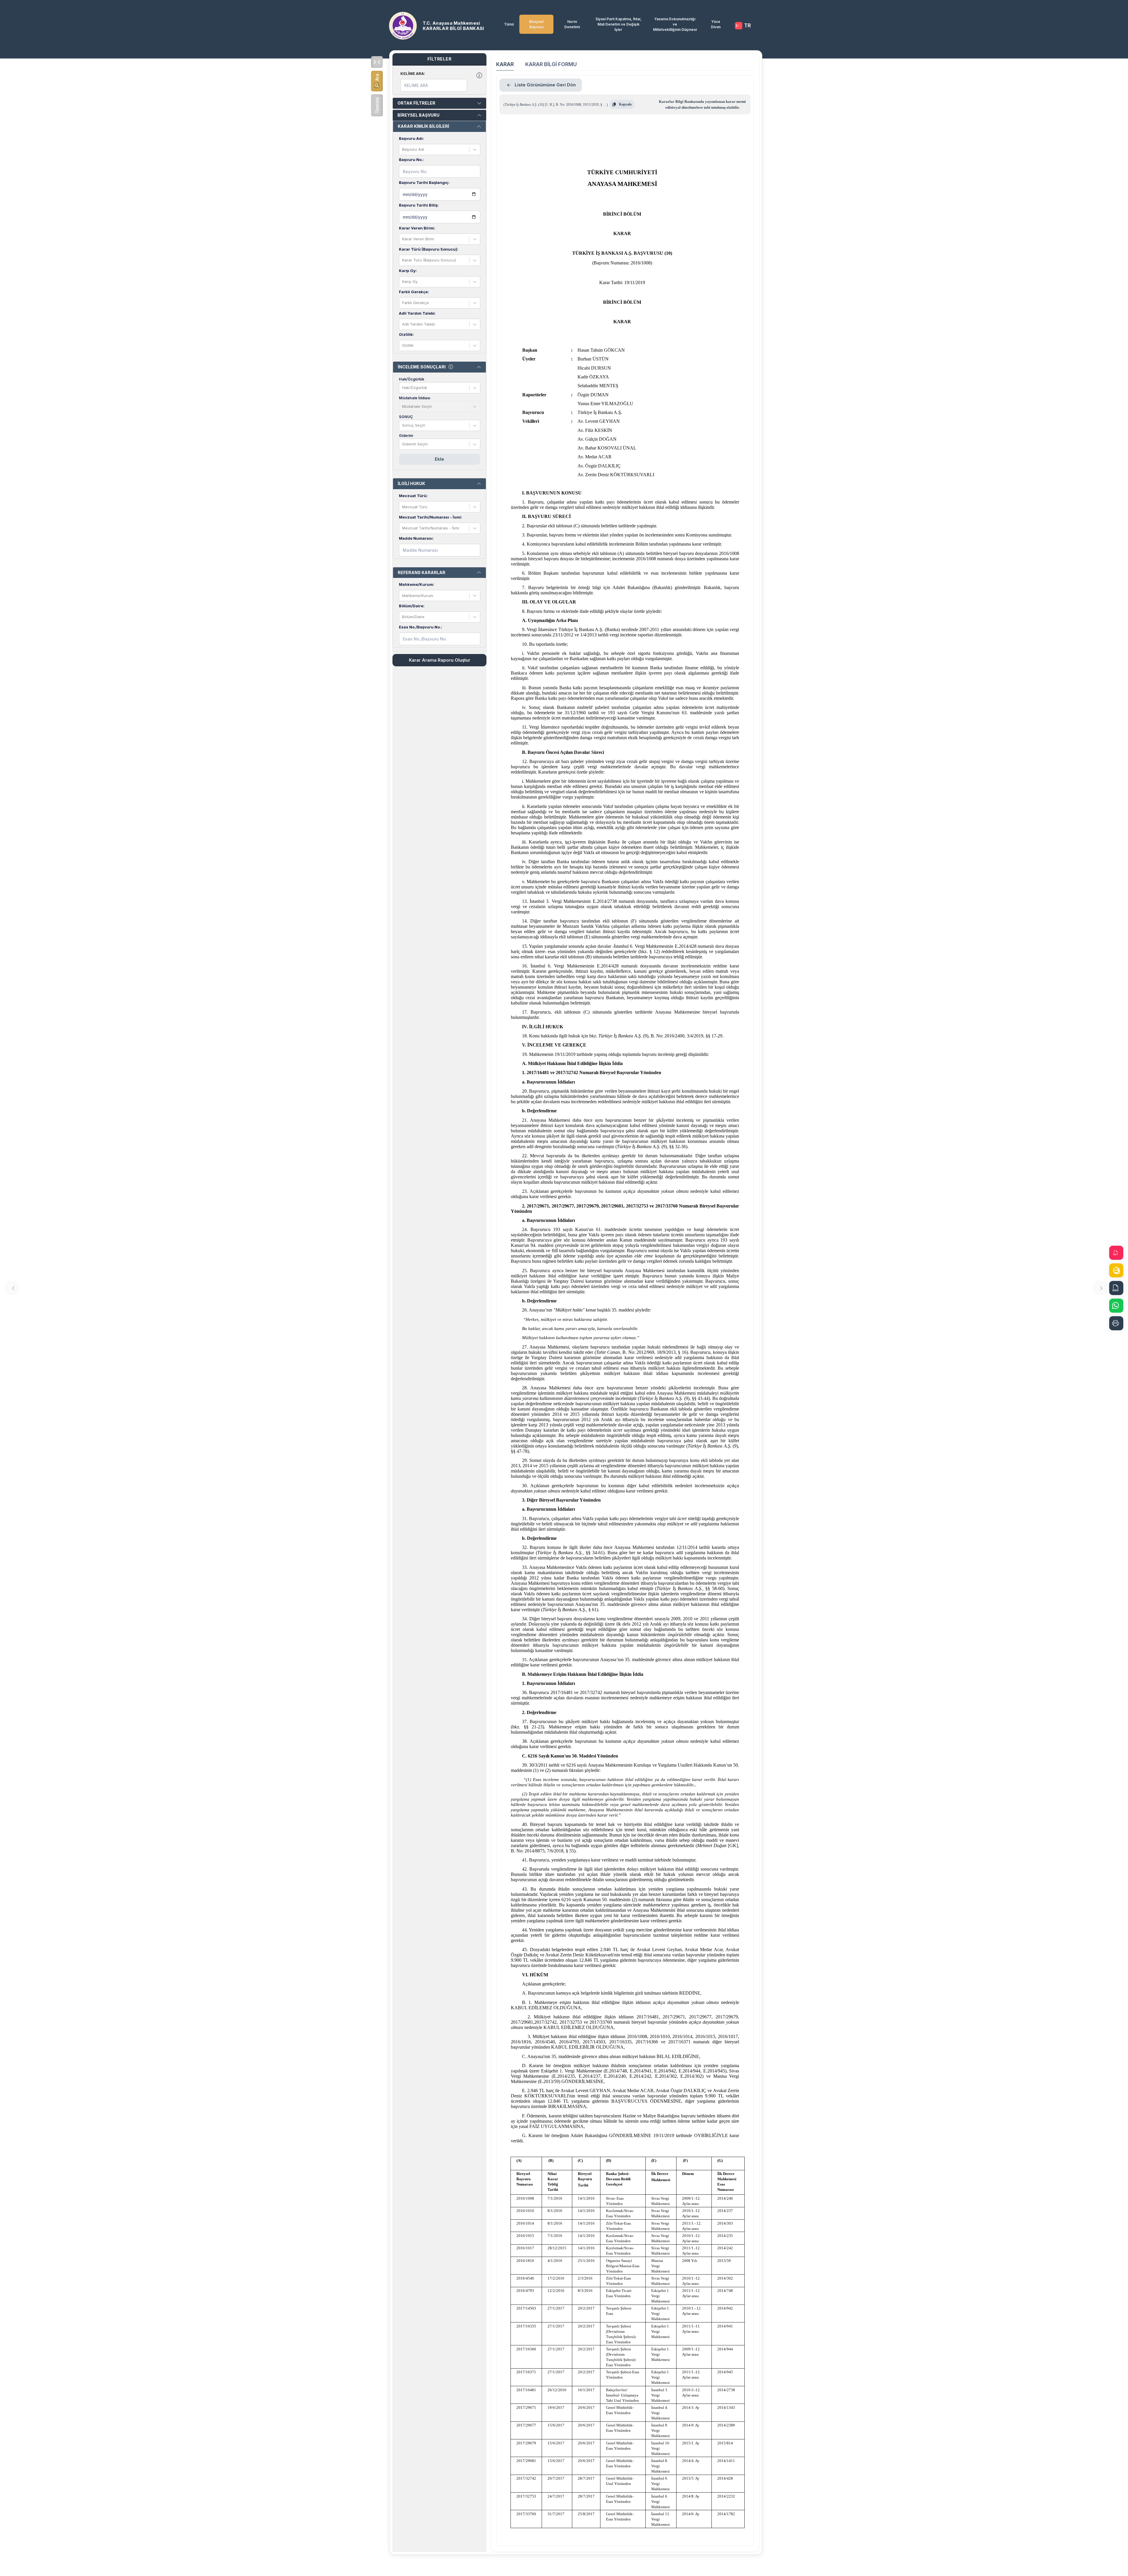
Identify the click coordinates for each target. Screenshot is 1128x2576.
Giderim (406, 436)
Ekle (439, 459)
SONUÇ (406, 417)
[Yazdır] (1116, 1323)
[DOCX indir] (1116, 1288)
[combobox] (403, 150)
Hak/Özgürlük (412, 379)
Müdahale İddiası (414, 398)
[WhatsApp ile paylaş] (1116, 1306)
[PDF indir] (1116, 1253)
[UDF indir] (1116, 1270)
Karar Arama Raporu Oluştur (440, 660)
